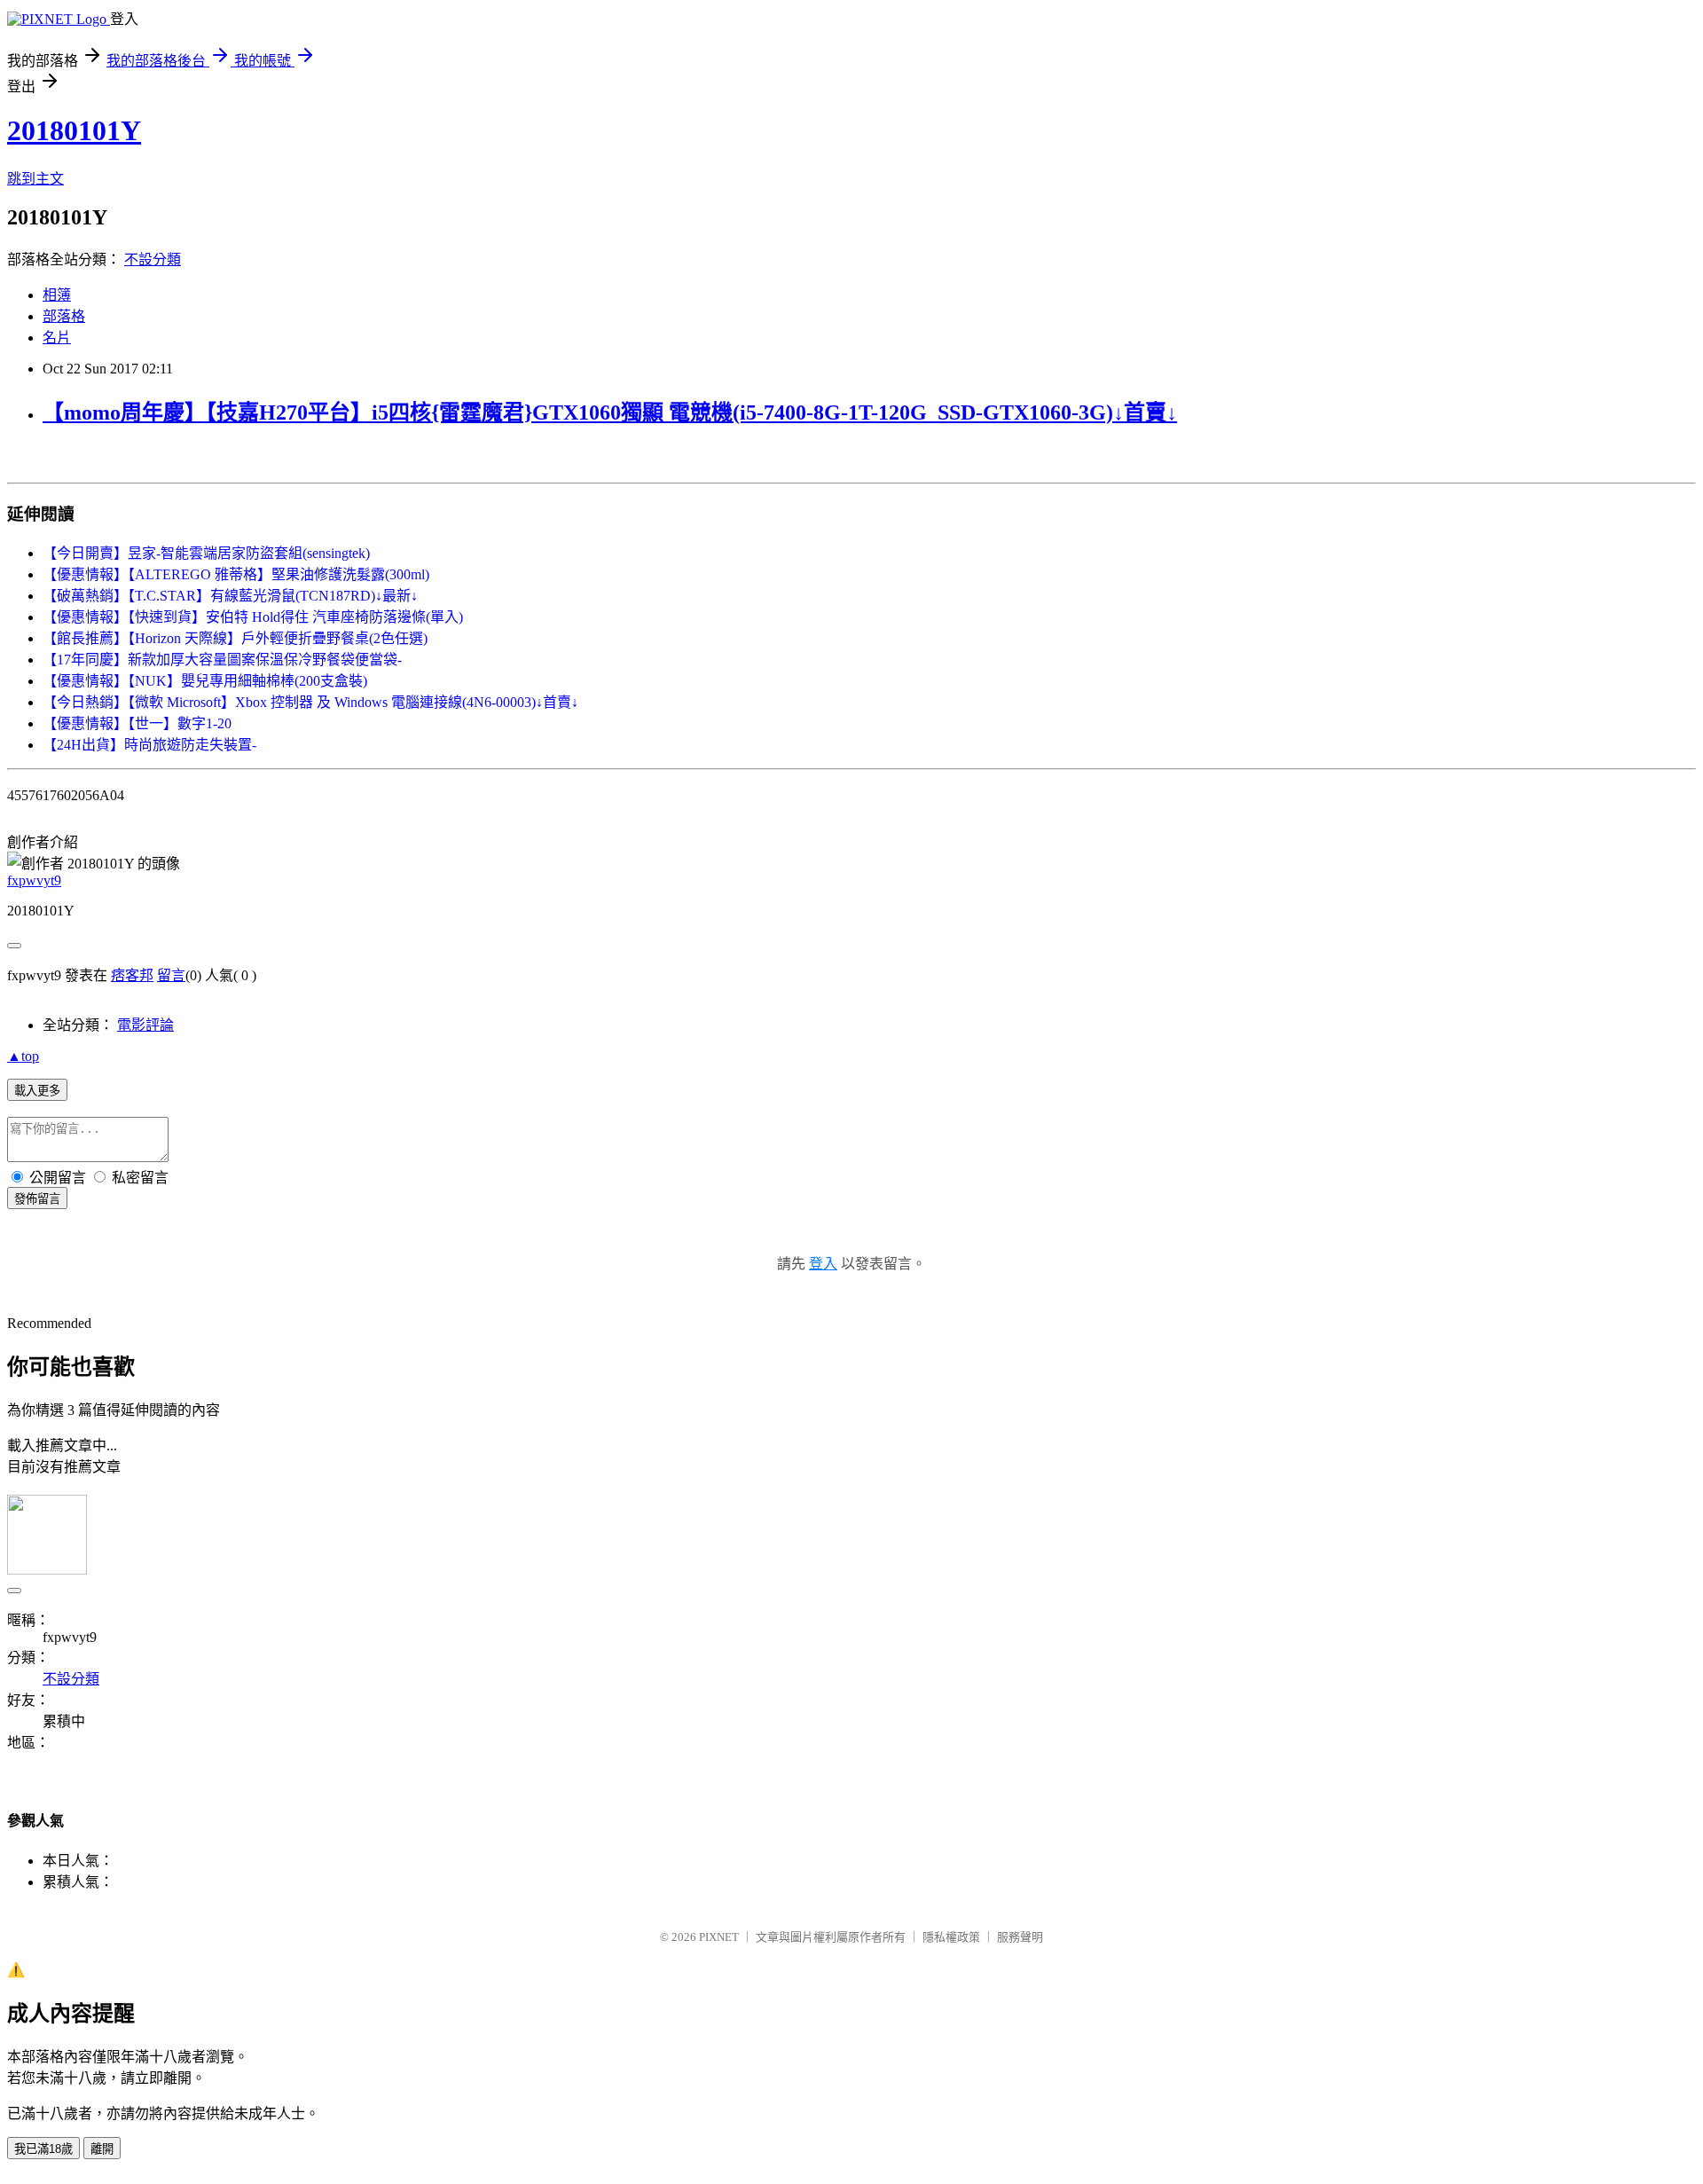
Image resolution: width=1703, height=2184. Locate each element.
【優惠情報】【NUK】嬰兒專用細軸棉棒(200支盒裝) (205, 681)
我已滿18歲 (43, 2149)
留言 (171, 975)
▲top (23, 1056)
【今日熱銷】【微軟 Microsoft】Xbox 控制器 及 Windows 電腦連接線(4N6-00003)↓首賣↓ (310, 702)
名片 (57, 338)
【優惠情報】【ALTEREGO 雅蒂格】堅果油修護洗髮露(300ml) (236, 574)
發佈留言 (37, 1199)
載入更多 (37, 1091)
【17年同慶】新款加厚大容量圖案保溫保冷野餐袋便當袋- (222, 660)
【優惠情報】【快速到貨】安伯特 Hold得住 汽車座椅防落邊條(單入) (253, 617)
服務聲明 (1020, 1937)
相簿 (57, 295)
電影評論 (145, 1025)
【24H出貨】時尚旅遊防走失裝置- (149, 745)
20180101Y (74, 130)
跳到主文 (35, 179)
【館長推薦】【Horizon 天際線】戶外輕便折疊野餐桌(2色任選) (235, 638)
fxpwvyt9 (34, 880)
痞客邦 (132, 975)
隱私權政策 (951, 1937)
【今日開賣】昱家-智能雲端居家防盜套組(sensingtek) (206, 553)
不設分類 (153, 259)
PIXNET (719, 1937)
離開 (102, 2149)
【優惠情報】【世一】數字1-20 (137, 723)
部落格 (64, 316)
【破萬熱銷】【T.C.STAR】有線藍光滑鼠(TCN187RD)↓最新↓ (230, 596)
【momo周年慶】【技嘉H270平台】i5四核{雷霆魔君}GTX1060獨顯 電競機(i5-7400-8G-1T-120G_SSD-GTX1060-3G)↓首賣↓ (610, 412)
